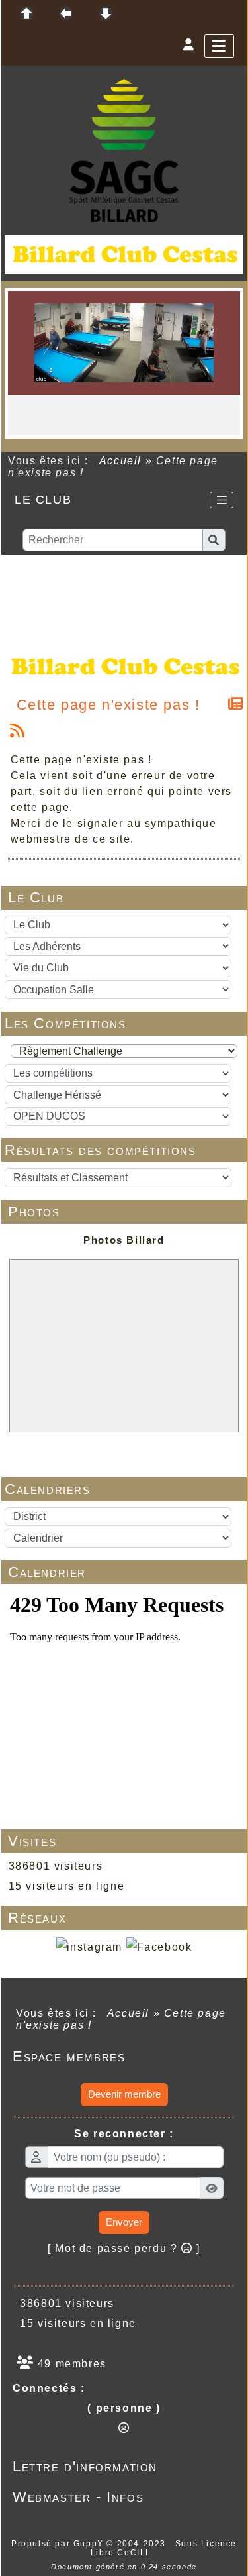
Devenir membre (124, 2094)
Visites (125, 1841)
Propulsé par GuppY (59, 2544)
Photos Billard (124, 1240)
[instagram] (89, 1947)
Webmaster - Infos (122, 2497)
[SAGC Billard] (124, 149)
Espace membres (122, 2056)
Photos (125, 1211)
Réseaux (125, 1918)
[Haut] (26, 13)
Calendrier (125, 1572)
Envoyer (124, 2222)
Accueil (120, 461)
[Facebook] (159, 1947)
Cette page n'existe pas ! (108, 705)
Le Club (125, 897)
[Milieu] (66, 13)
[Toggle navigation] (222, 500)
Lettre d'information (122, 2466)
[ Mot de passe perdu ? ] (124, 2248)
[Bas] (106, 13)
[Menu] (219, 46)
